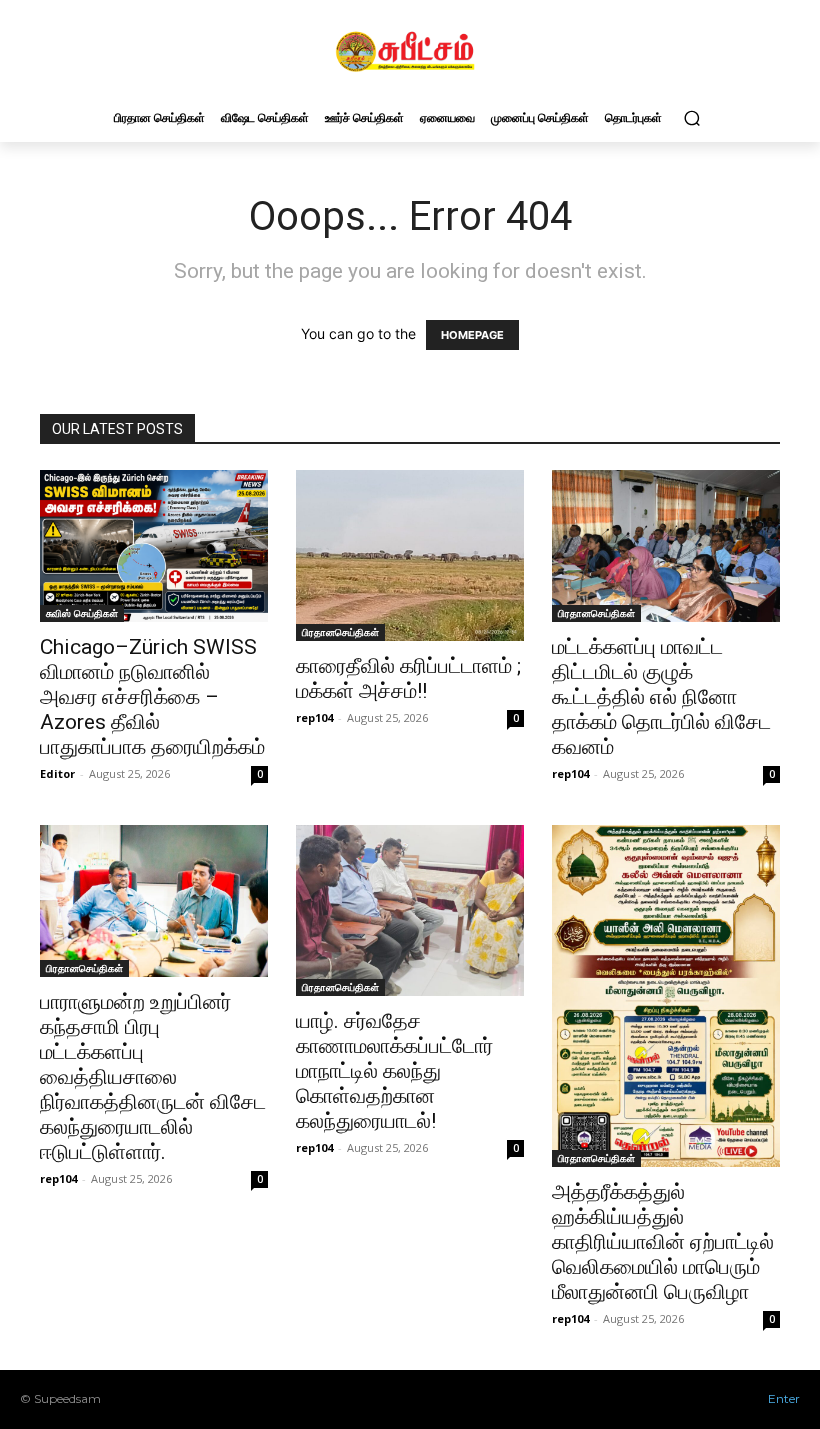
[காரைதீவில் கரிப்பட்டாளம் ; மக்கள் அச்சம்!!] (410, 556)
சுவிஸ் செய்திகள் (82, 613)
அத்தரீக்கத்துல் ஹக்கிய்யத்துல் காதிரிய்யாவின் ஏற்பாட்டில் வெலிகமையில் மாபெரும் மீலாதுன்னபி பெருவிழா (663, 1242)
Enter (784, 1398)
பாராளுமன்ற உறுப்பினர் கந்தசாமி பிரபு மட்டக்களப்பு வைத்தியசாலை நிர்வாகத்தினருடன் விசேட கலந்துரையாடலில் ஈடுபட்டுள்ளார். (153, 1077)
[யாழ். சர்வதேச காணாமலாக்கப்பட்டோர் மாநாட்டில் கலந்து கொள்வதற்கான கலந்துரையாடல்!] (410, 910)
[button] (691, 117)
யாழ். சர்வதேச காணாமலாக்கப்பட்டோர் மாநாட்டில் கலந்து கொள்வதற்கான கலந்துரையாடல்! (394, 1071)
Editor (57, 773)
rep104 (314, 717)
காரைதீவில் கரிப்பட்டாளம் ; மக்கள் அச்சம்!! (408, 678)
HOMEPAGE (472, 335)
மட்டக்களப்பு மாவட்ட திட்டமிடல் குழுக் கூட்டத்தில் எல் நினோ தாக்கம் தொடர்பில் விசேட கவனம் (661, 697)
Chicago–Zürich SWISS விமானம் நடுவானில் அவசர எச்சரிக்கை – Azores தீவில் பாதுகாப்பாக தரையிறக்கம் (152, 697)
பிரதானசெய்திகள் (340, 632)
